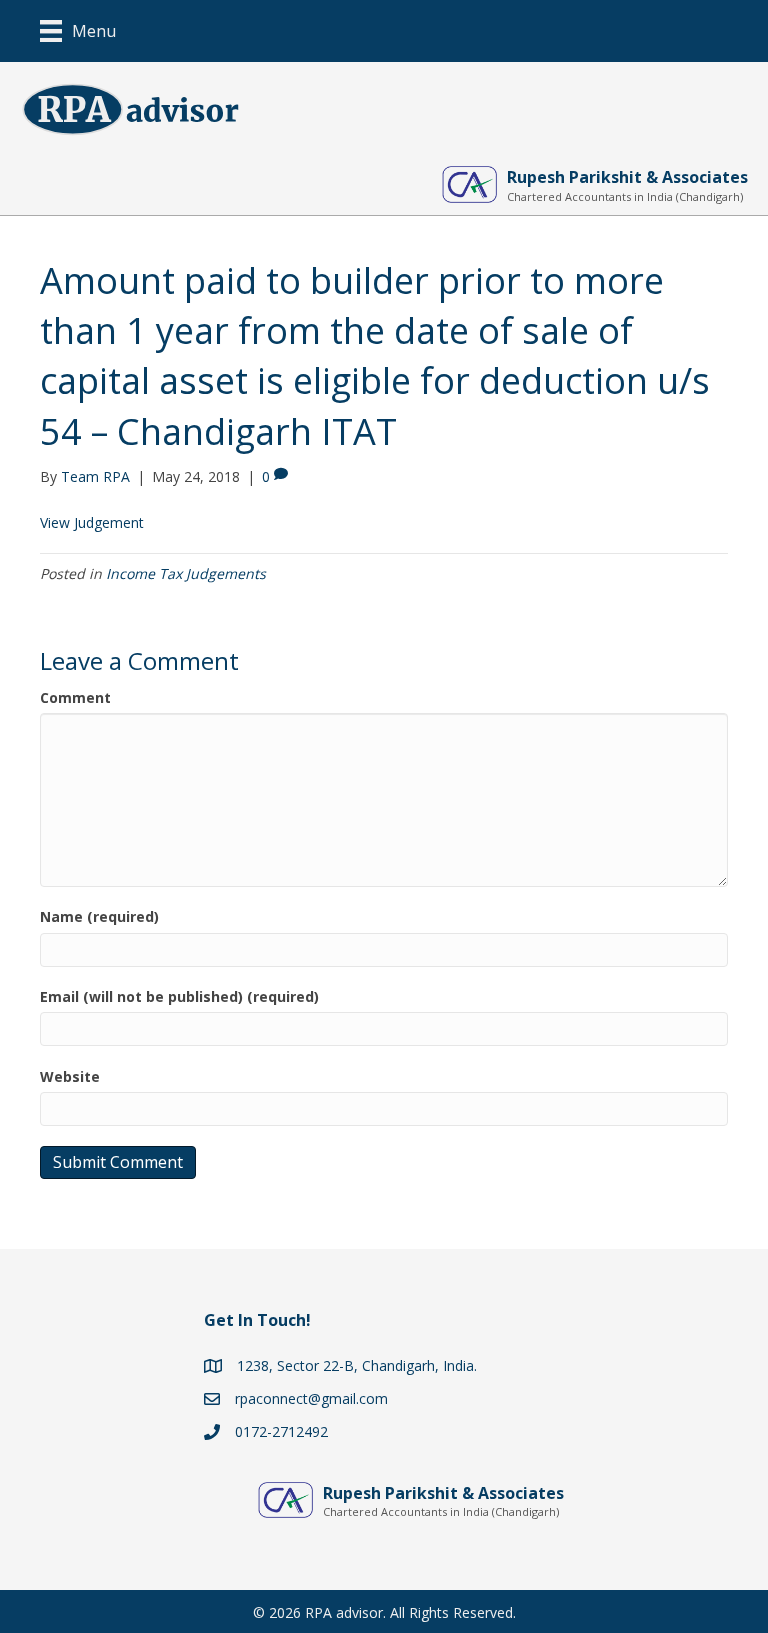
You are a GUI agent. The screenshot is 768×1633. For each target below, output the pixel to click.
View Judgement (92, 522)
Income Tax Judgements (186, 573)
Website (70, 1076)
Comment (75, 697)
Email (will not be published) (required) (179, 996)
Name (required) (99, 916)
